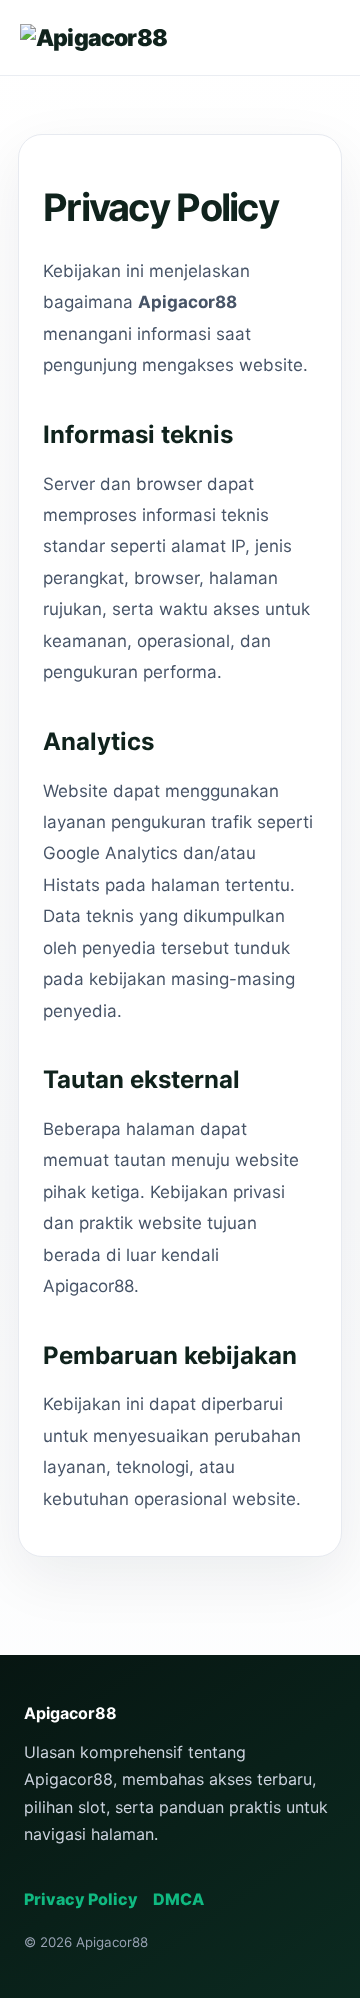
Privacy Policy (81, 1899)
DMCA (178, 1899)
